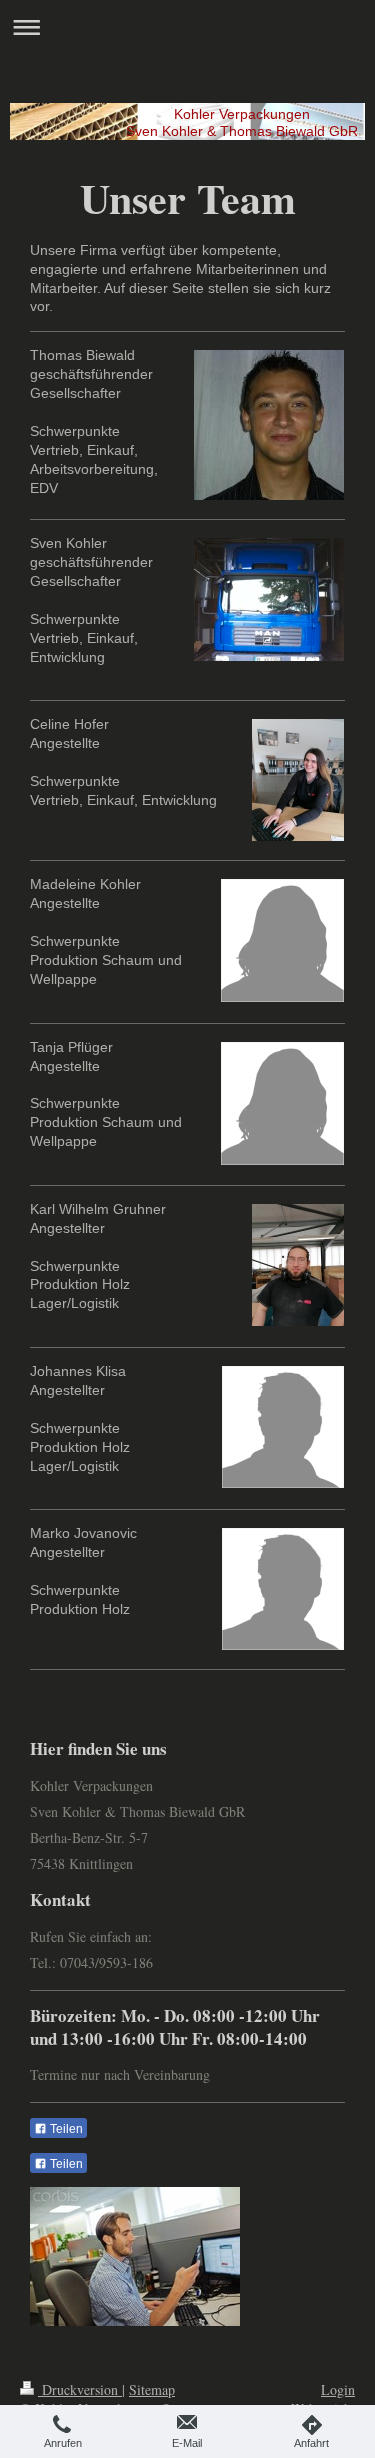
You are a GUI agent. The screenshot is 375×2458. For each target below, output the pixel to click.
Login (338, 2389)
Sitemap (152, 2389)
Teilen (65, 2129)
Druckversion (80, 2389)
